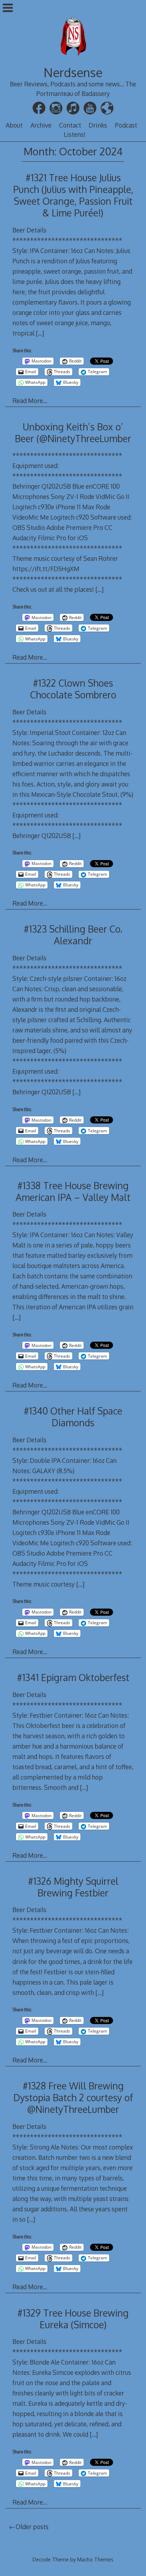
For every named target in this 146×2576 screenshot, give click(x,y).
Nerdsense (73, 72)
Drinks (98, 125)
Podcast (126, 125)
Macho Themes (95, 2559)
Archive (41, 125)
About (14, 125)
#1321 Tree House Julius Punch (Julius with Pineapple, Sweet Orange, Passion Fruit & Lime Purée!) (73, 195)
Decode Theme (51, 2559)
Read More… (30, 401)
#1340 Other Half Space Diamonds (73, 1417)
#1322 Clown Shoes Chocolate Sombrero (73, 689)
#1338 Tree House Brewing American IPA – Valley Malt (73, 1191)
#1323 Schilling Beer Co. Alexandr (73, 935)
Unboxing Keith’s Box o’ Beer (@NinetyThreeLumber (73, 433)
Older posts (32, 2527)
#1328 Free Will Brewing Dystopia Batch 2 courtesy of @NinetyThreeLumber (73, 2097)
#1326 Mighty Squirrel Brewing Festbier (73, 1887)
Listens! (75, 134)
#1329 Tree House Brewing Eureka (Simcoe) (73, 2319)
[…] (40, 333)
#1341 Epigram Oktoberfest (73, 1677)
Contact (70, 125)
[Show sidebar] (8, 9)
